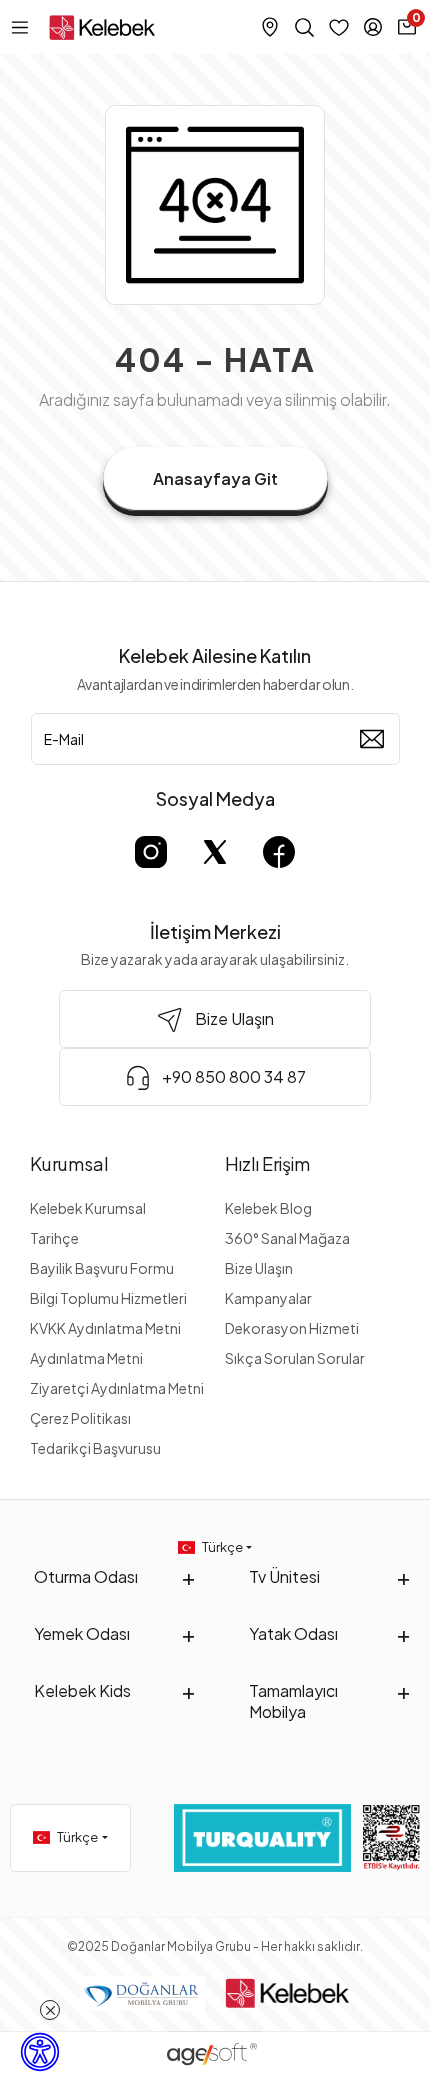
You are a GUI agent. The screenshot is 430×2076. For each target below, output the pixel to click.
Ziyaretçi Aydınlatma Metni (117, 1388)
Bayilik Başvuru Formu (102, 1268)
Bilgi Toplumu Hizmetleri (108, 1298)
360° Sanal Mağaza (287, 1238)
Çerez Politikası (80, 1418)
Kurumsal (69, 1163)
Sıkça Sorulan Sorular (295, 1358)
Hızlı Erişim (267, 1163)
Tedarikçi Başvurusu (95, 1448)
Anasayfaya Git (215, 478)
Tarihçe (54, 1238)
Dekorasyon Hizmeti (292, 1328)
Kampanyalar (268, 1298)
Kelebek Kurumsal (88, 1208)
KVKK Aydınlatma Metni (105, 1328)
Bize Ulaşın (259, 1268)
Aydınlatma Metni (86, 1358)
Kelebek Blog (268, 1208)
